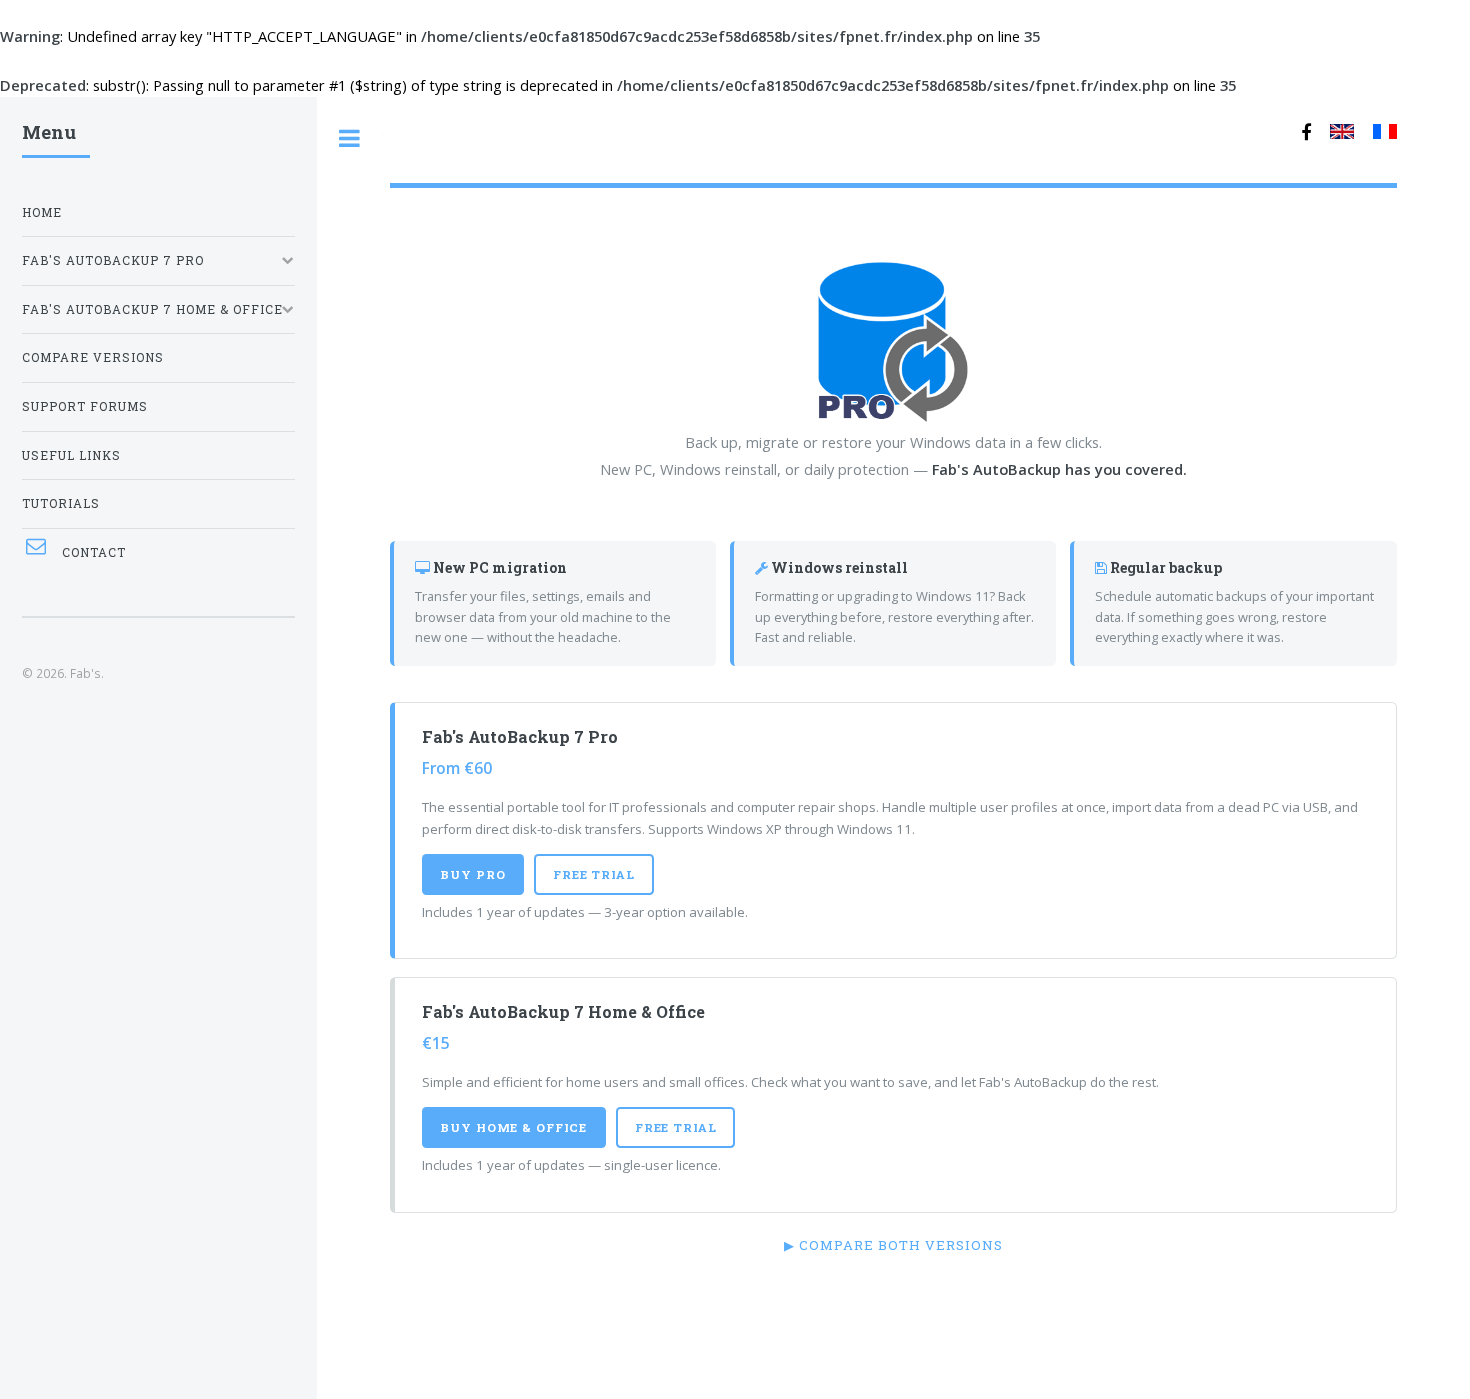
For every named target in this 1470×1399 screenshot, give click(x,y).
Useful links (71, 455)
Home (42, 212)
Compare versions (93, 357)
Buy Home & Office (513, 1127)
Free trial (594, 874)
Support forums (85, 406)
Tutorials (61, 503)
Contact (94, 552)
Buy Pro (472, 874)
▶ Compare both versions (893, 1245)
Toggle (350, 138)
